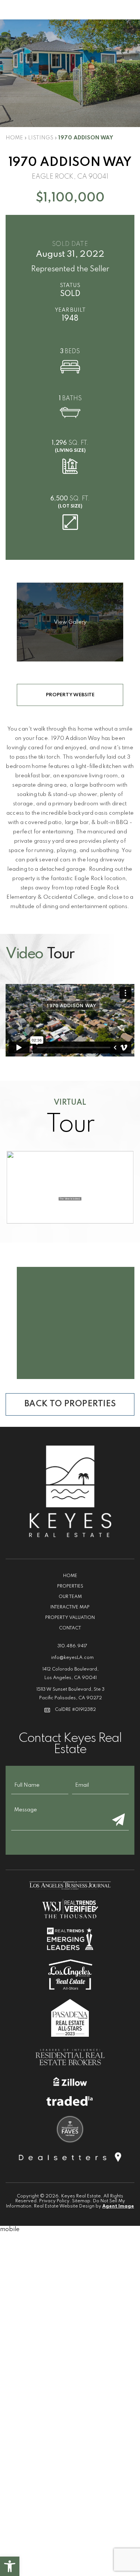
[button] (10, 2566)
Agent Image (118, 2206)
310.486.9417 (72, 1646)
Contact (70, 1628)
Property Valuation (70, 1618)
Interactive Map (70, 1607)
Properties (70, 1586)
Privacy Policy (54, 2201)
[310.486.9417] (70, 10)
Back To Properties (70, 1404)
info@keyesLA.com (72, 1658)
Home (70, 1576)
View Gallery (70, 622)
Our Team (70, 1597)
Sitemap (81, 2201)
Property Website (70, 695)
